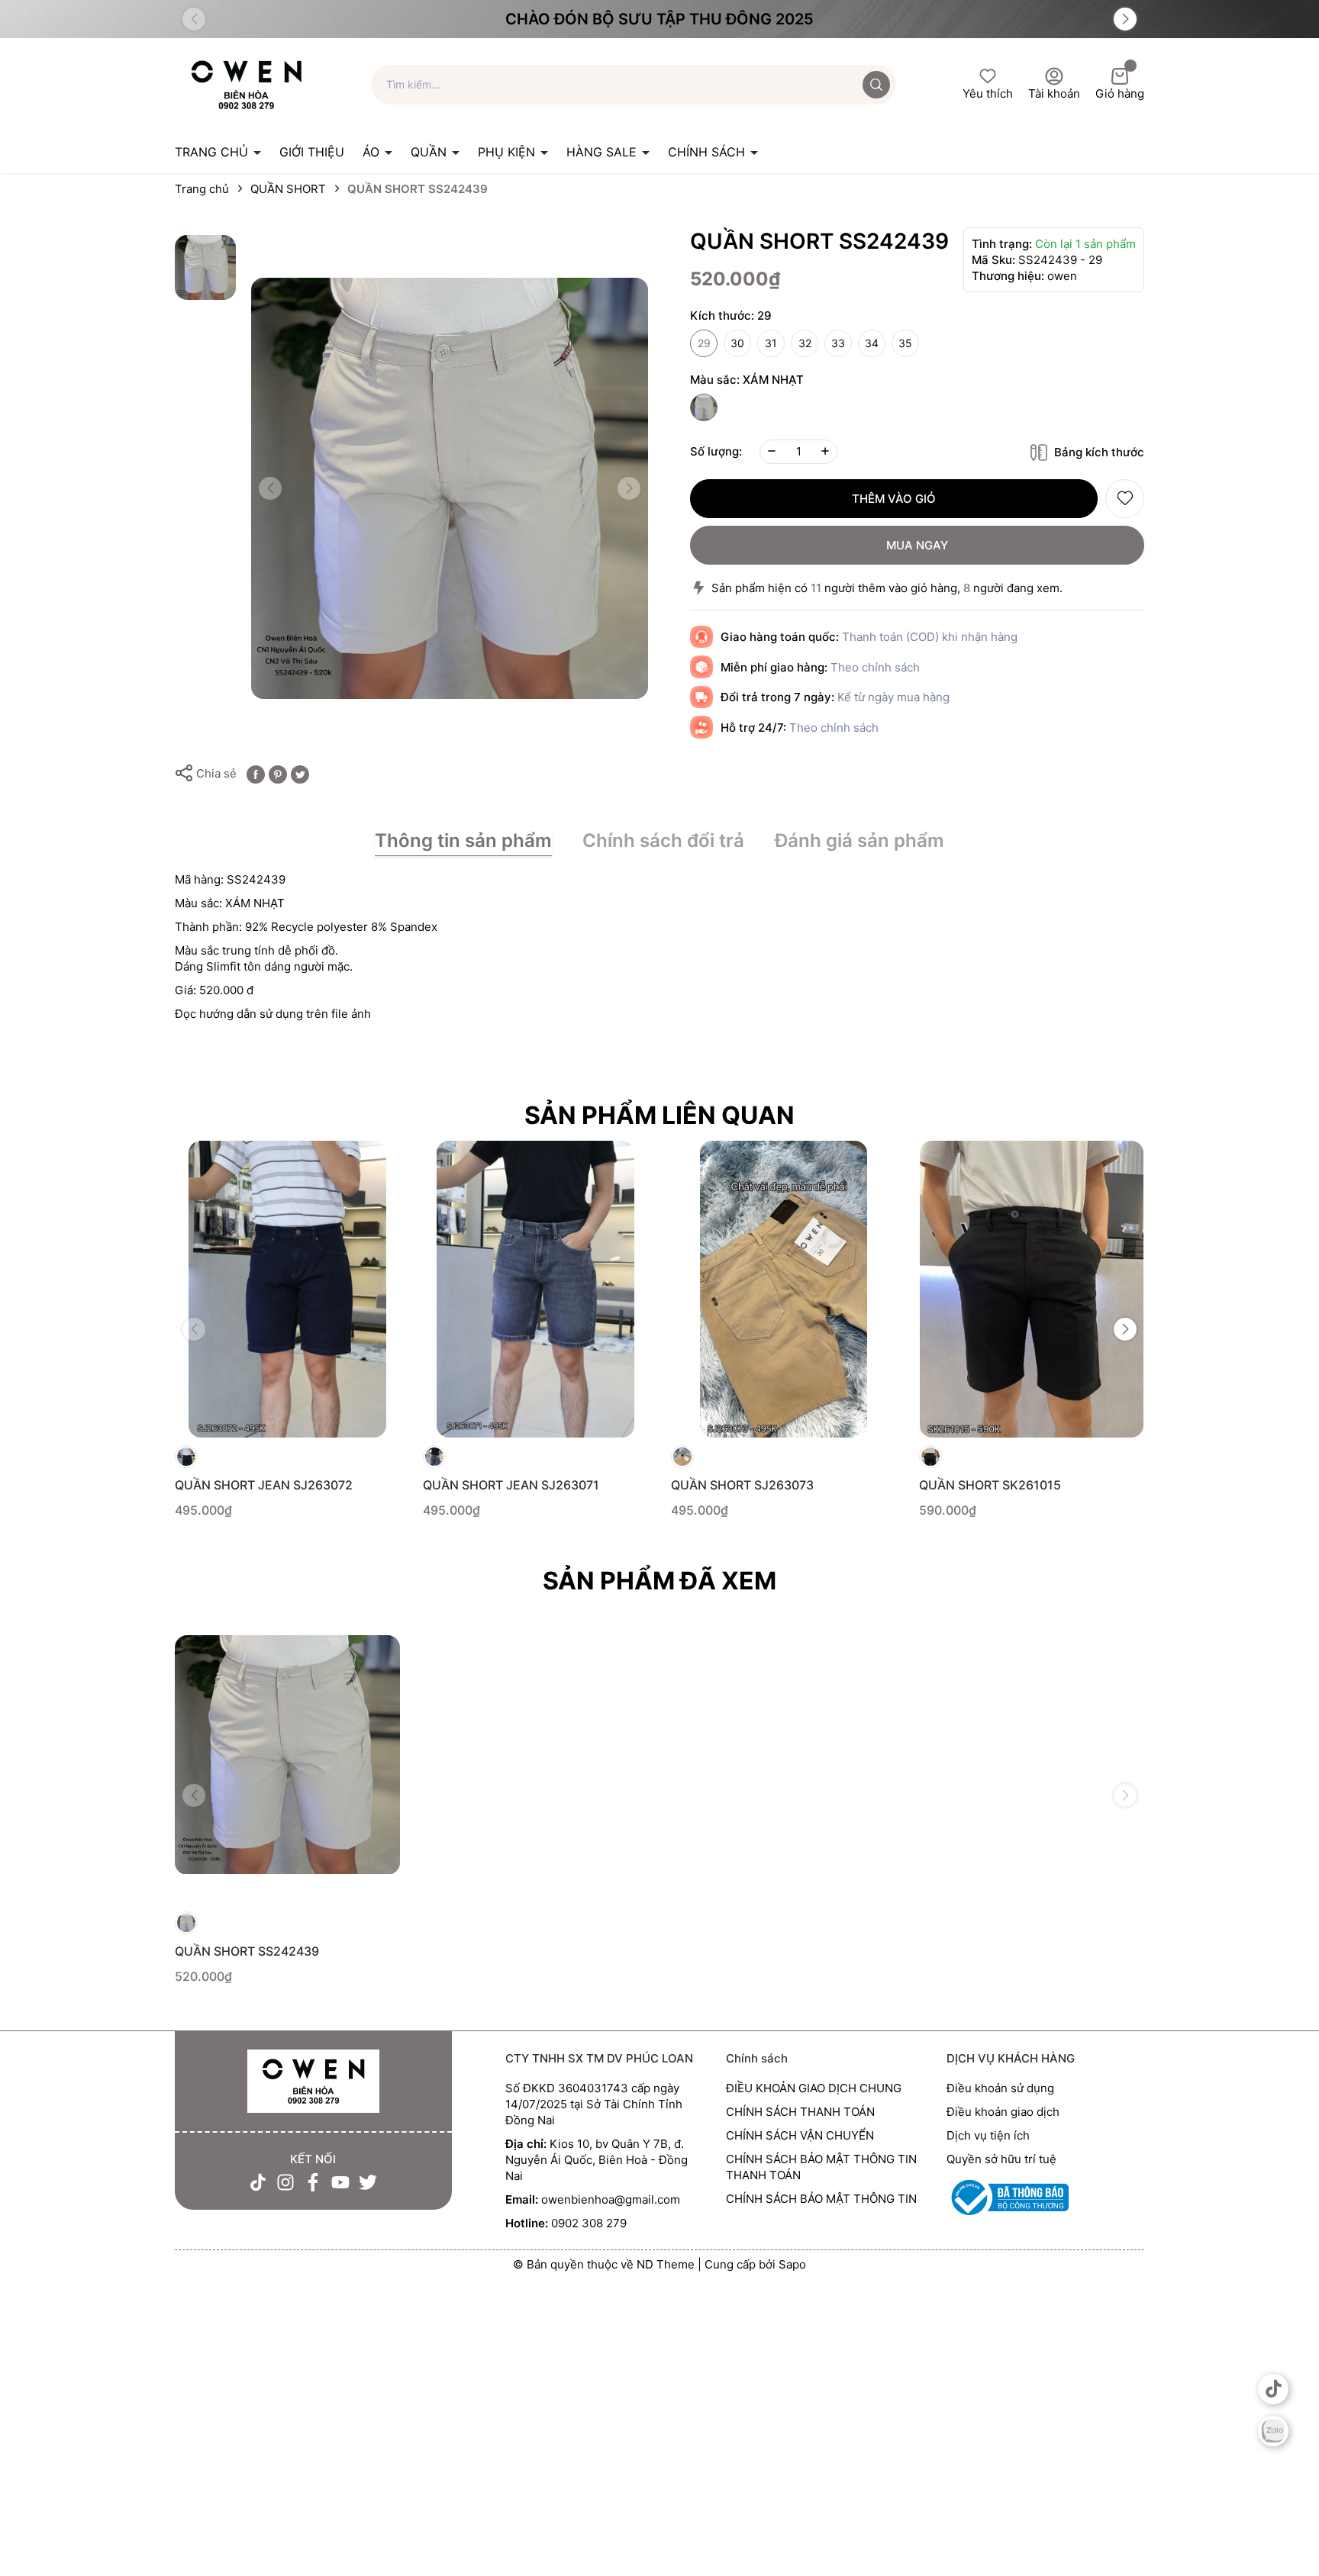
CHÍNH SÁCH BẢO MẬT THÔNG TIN (821, 2199)
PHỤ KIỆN (508, 152)
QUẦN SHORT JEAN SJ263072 (264, 1485)
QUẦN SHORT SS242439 (247, 1951)
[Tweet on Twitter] (300, 773)
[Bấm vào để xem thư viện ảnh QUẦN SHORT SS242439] (450, 489)
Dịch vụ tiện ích (988, 2135)
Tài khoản (1054, 93)
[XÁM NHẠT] (704, 407)
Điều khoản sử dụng (1000, 2088)
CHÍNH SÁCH (708, 152)
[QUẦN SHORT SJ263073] (784, 1289)
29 (704, 343)
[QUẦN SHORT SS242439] (287, 1755)
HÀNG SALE (603, 152)
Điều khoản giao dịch (1003, 2112)
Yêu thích (988, 93)
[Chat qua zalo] (1273, 2431)
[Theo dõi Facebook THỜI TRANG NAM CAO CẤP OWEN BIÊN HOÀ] (313, 2182)
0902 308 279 (589, 2223)
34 (872, 343)
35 (905, 343)
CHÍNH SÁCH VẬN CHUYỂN (800, 2135)
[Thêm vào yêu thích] (1125, 499)
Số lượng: (716, 451)
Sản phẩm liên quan (659, 1115)
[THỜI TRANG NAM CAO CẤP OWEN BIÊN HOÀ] (313, 2082)
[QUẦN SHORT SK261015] (1032, 1289)
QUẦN (431, 152)
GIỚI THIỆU (312, 152)
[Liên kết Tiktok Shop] (1273, 2389)
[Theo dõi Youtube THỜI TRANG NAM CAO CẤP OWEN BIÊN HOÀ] (340, 2182)
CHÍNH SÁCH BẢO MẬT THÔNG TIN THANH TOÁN (821, 2167)
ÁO (373, 152)
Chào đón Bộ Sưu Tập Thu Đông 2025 (659, 19)
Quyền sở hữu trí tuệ (1001, 2159)
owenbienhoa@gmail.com (611, 2199)
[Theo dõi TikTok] (258, 2182)
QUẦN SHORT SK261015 (990, 1485)
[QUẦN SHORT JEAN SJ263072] (287, 1289)
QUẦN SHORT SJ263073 (742, 1485)
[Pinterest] (278, 773)
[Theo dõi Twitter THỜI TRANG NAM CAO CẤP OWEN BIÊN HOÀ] (368, 2182)
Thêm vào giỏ (894, 499)
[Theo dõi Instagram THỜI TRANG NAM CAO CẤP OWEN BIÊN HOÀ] (285, 2182)
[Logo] (246, 84)
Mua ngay (917, 545)
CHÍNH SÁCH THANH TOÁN (800, 2112)
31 (771, 343)
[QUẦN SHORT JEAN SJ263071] (535, 1289)
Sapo (792, 2264)
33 (838, 343)
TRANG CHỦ (213, 152)
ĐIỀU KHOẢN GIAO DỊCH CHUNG (814, 2088)
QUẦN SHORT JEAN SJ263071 (511, 1485)
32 (805, 343)
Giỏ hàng (1120, 93)
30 (737, 343)
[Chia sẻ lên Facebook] (256, 773)
